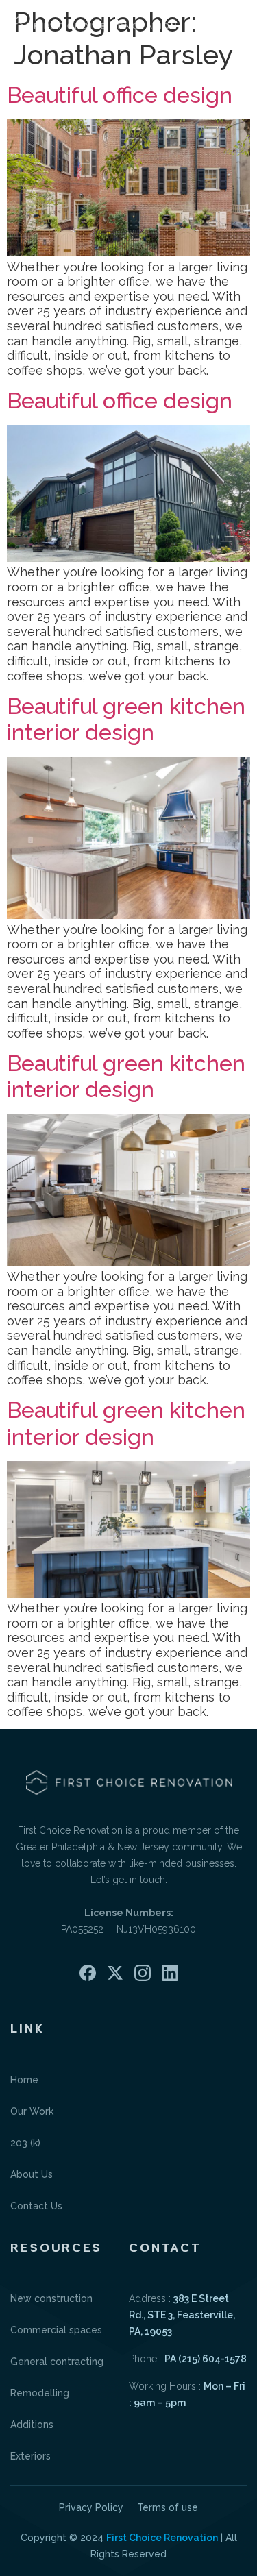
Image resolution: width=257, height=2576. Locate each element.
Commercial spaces (56, 2330)
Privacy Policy (91, 2507)
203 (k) (25, 2143)
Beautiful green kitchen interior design (126, 719)
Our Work (32, 2111)
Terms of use (168, 2507)
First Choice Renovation (162, 2538)
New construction (51, 2298)
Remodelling (40, 2393)
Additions (32, 2425)
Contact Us (36, 2206)
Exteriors (30, 2456)
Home (24, 2080)
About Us (32, 2174)
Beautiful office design (120, 95)
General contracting (57, 2362)
